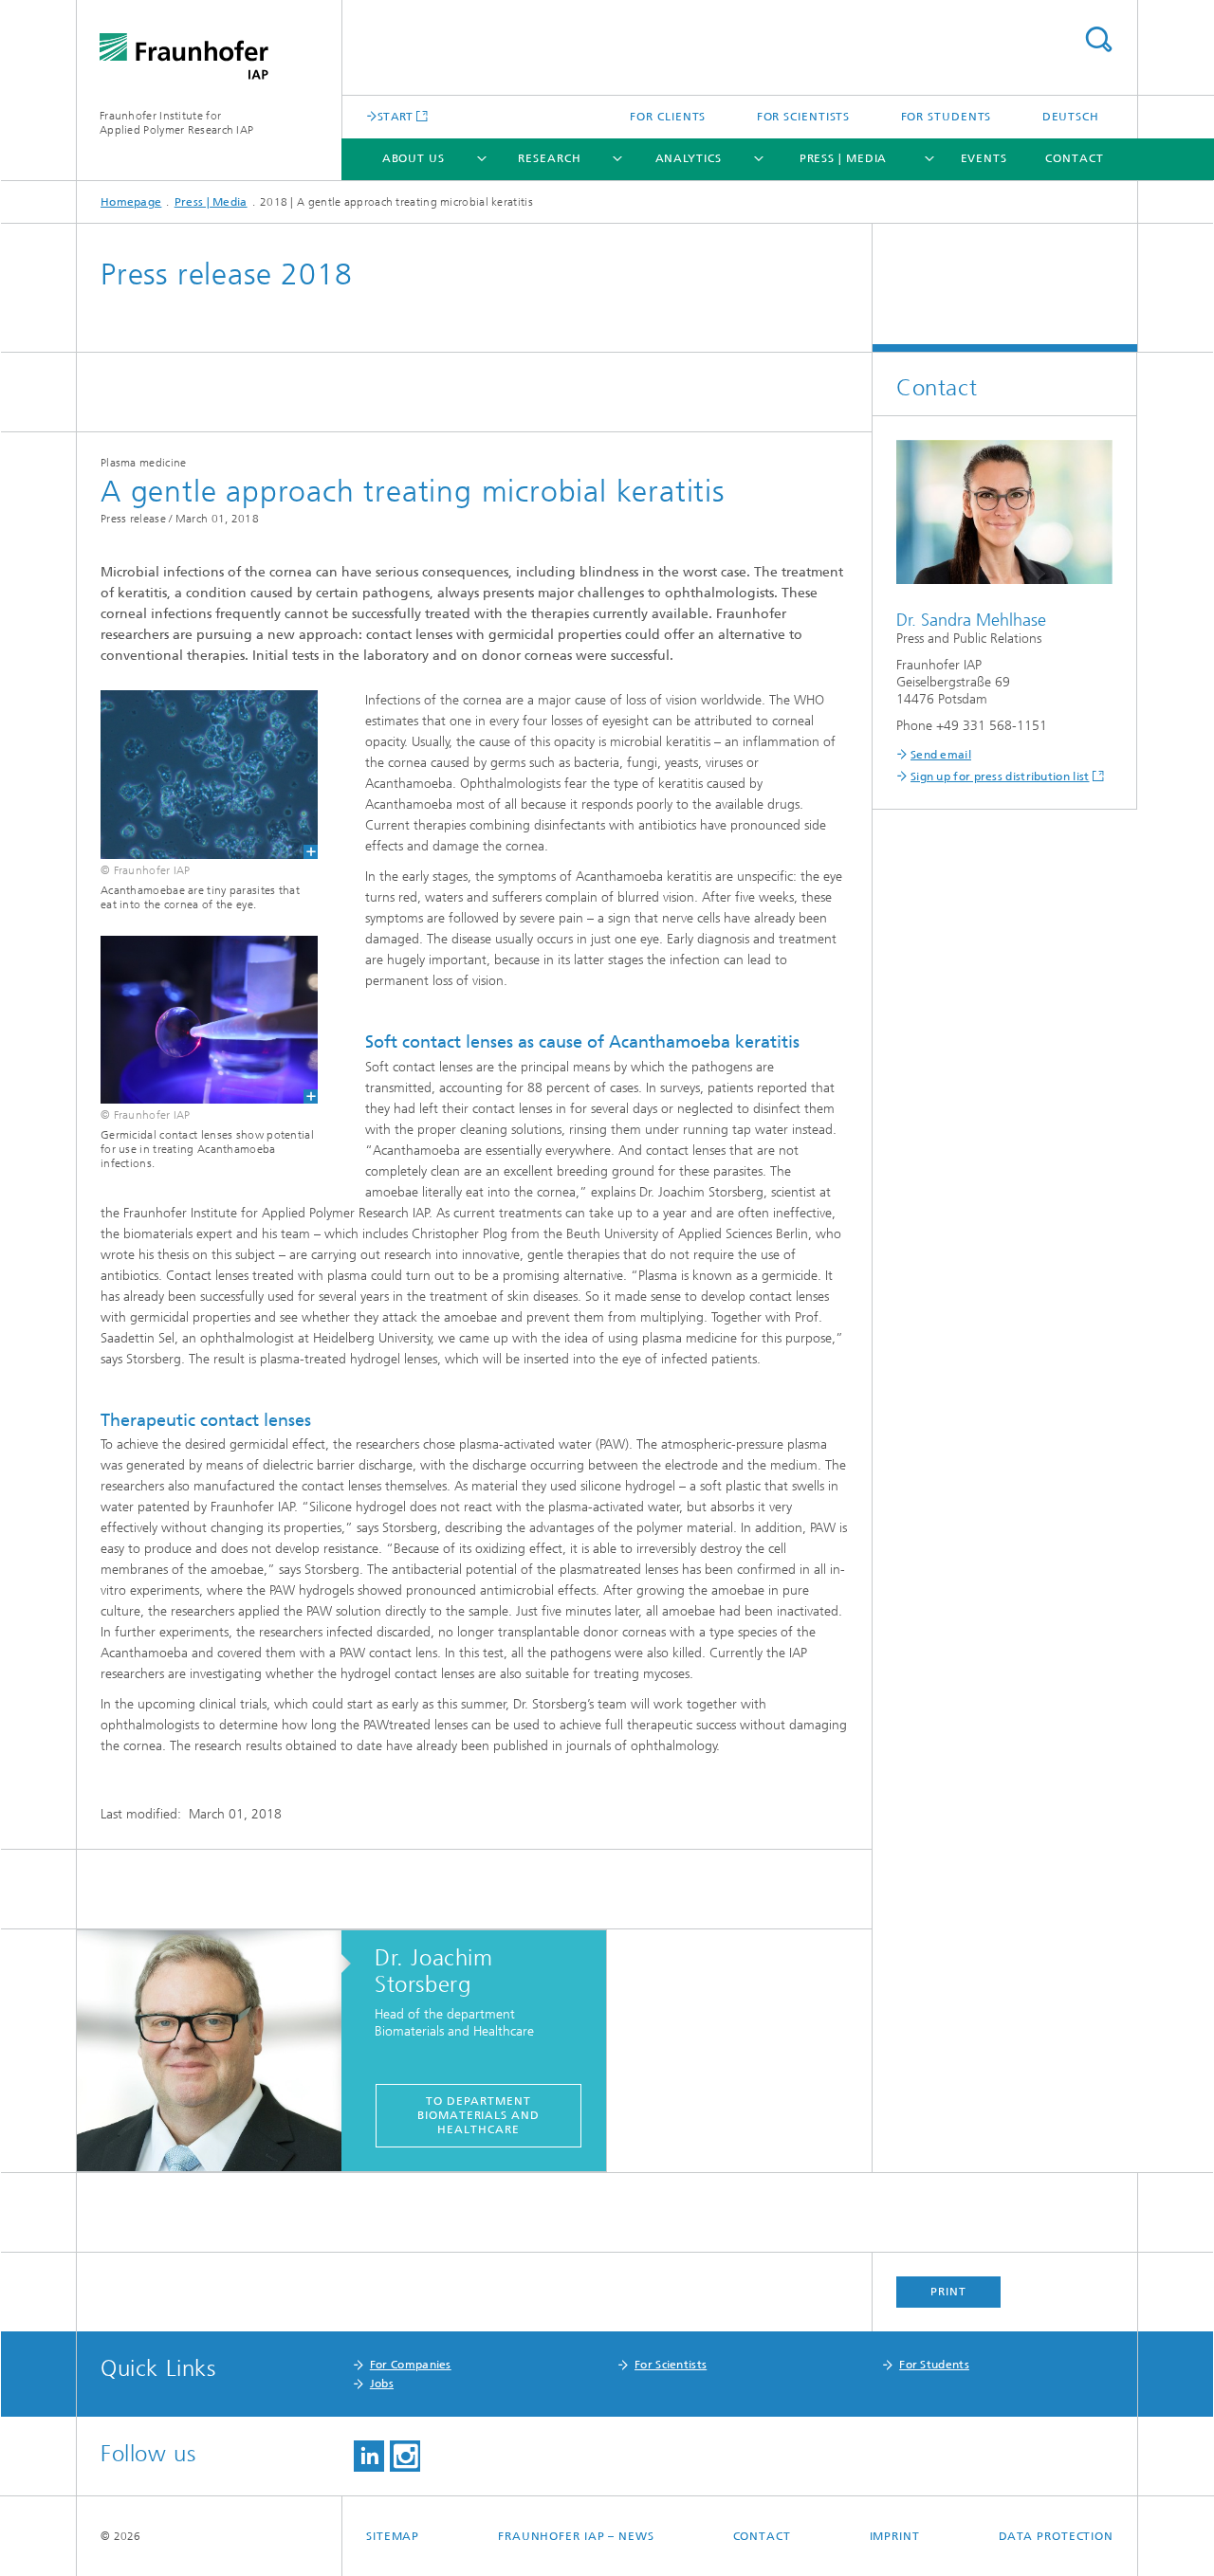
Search (1098, 39)
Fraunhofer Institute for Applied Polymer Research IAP (176, 123)
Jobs (382, 2384)
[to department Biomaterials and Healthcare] (219, 2052)
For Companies (411, 2365)
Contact (1074, 158)
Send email (941, 755)
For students (947, 117)
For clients (668, 117)
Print (948, 2292)
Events (984, 158)
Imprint (895, 2536)
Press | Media (844, 158)
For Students (934, 2365)
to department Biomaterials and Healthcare (478, 2115)
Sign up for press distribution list (1000, 776)
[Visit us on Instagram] (405, 2456)
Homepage (131, 202)
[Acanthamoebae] (197, 774)
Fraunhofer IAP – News (576, 2536)
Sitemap (393, 2536)
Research (549, 158)
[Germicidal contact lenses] (197, 1020)
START (395, 116)
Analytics (689, 158)
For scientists (804, 117)
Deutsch (1071, 117)
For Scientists (671, 2365)
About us (414, 158)
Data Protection (1057, 2536)
